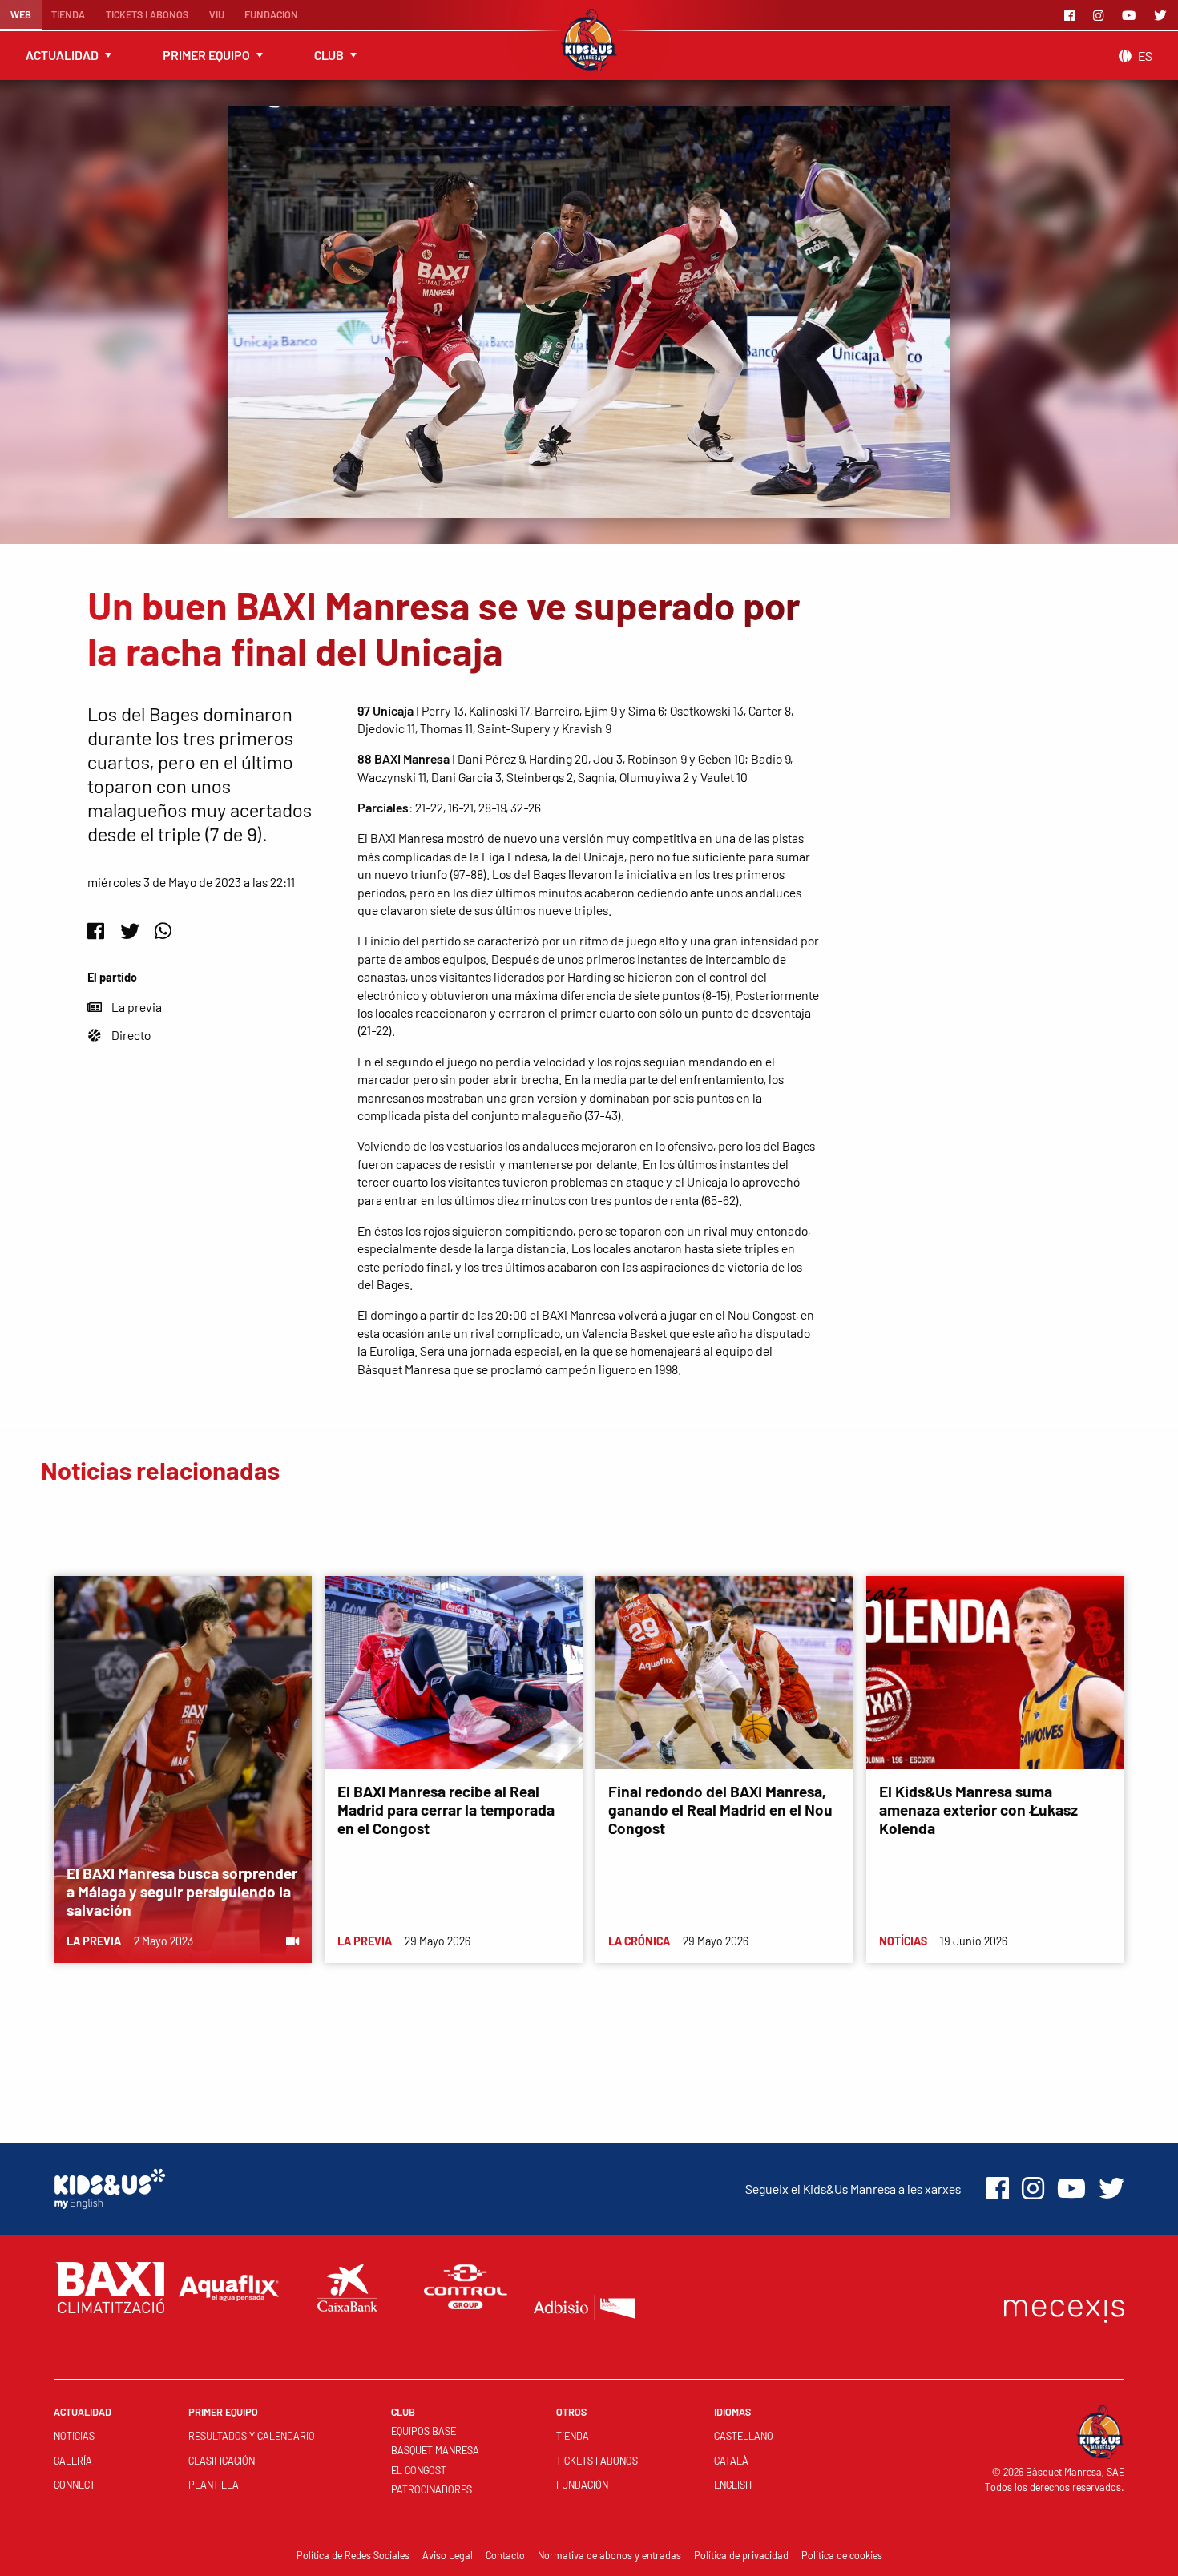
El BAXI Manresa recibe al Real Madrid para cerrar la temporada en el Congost (446, 1810)
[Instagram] (1101, 15)
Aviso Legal (448, 2555)
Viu (217, 14)
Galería (73, 2461)
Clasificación (222, 2461)
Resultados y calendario (252, 2436)
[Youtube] (1132, 15)
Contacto (505, 2555)
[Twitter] (1163, 15)
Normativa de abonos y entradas (609, 2555)
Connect (75, 2485)
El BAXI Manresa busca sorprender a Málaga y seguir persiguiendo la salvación (182, 1891)
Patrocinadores (432, 2489)
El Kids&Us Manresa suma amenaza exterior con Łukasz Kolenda (978, 1810)
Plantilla (214, 2485)
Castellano (744, 2436)
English (733, 2485)
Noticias (74, 2436)
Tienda (68, 14)
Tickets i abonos (147, 14)
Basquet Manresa (435, 2450)
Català (731, 2461)
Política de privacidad (741, 2555)
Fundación (271, 14)
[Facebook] (1072, 15)
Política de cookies (842, 2555)
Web (21, 14)
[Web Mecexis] (1064, 2307)
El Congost (419, 2470)
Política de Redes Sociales (353, 2555)
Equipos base (424, 2431)
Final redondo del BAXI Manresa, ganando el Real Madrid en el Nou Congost (720, 1810)
